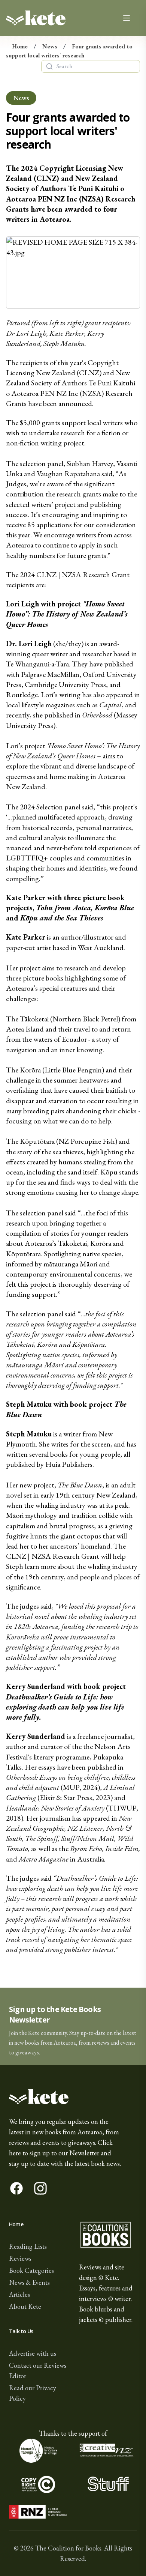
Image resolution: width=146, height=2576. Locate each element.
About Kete (25, 2306)
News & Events (29, 2282)
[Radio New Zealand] (38, 2512)
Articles (19, 2294)
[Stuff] (108, 2484)
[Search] (49, 66)
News (50, 46)
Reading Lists (28, 2246)
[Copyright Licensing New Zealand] (38, 2484)
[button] (73, 2026)
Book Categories (31, 2270)
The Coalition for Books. (69, 2548)
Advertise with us (33, 2353)
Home (20, 46)
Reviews (20, 2258)
